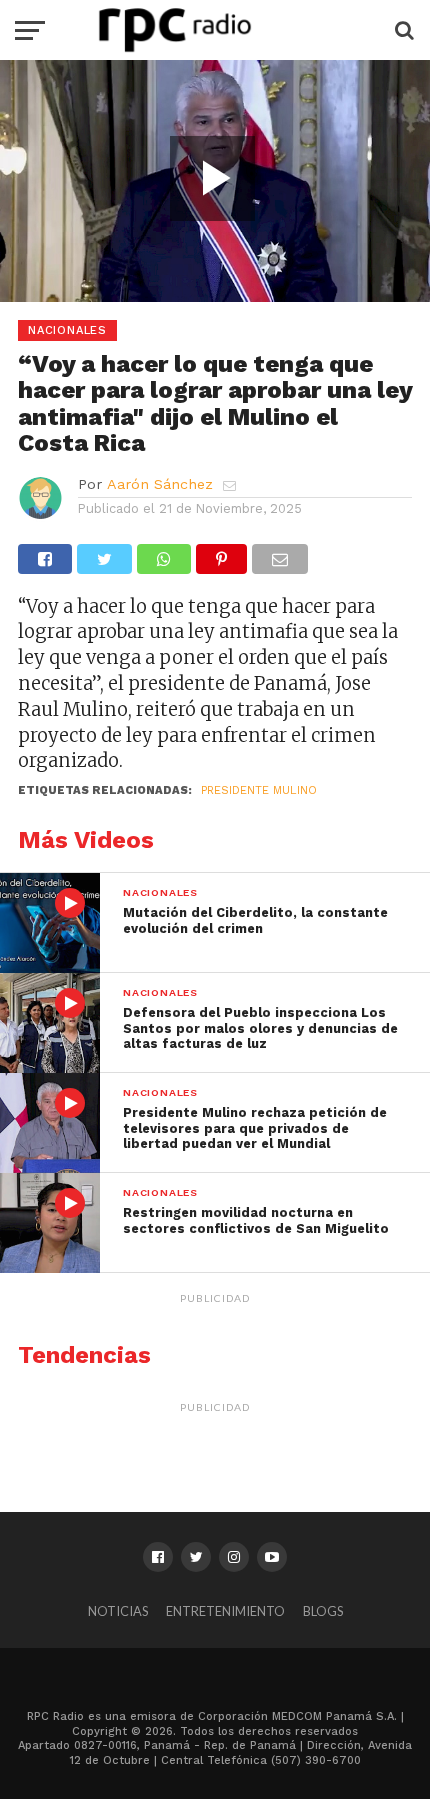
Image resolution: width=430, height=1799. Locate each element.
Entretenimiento (225, 1611)
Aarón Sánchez (160, 484)
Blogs (323, 1611)
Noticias (118, 1611)
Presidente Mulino (259, 790)
